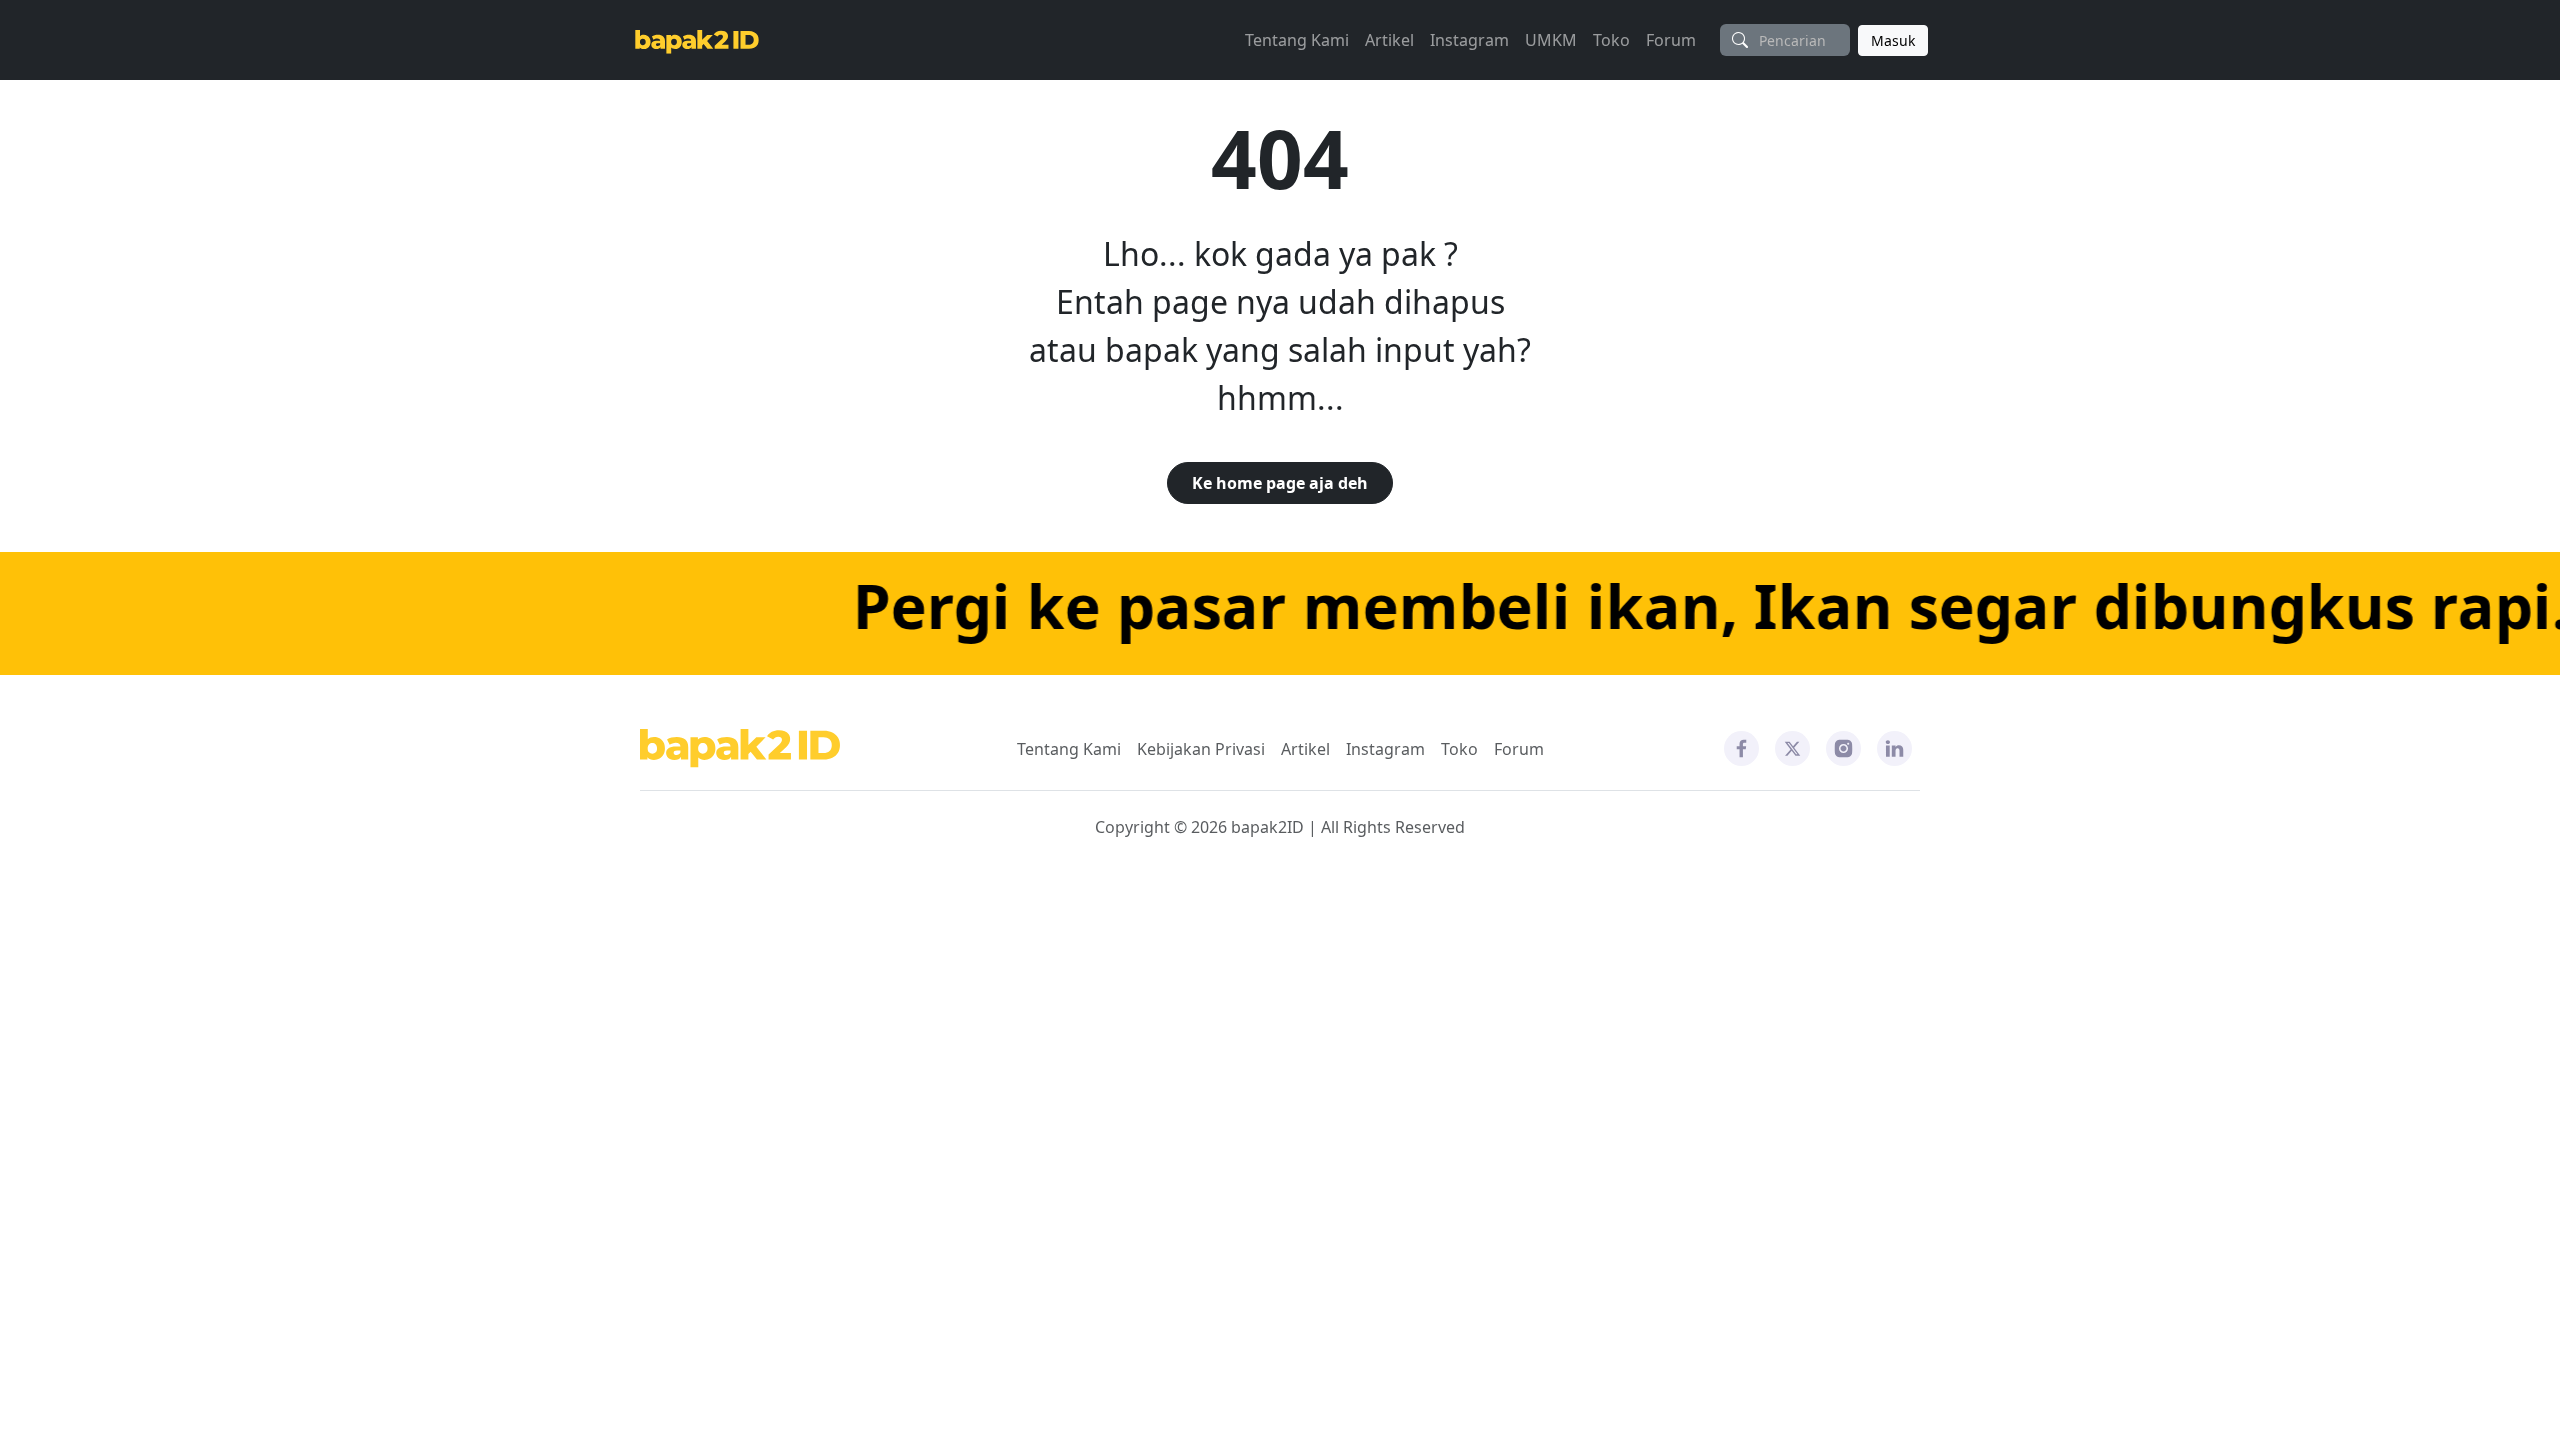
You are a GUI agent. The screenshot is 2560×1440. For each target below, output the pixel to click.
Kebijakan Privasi (1201, 749)
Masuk (1893, 40)
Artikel (1389, 40)
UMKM (1551, 40)
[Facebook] (1741, 747)
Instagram (1469, 40)
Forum (1671, 40)
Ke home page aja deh (1280, 483)
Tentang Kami (1297, 40)
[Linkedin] (1894, 747)
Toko (1611, 40)
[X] (1792, 747)
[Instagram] (1843, 747)
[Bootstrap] (740, 748)
